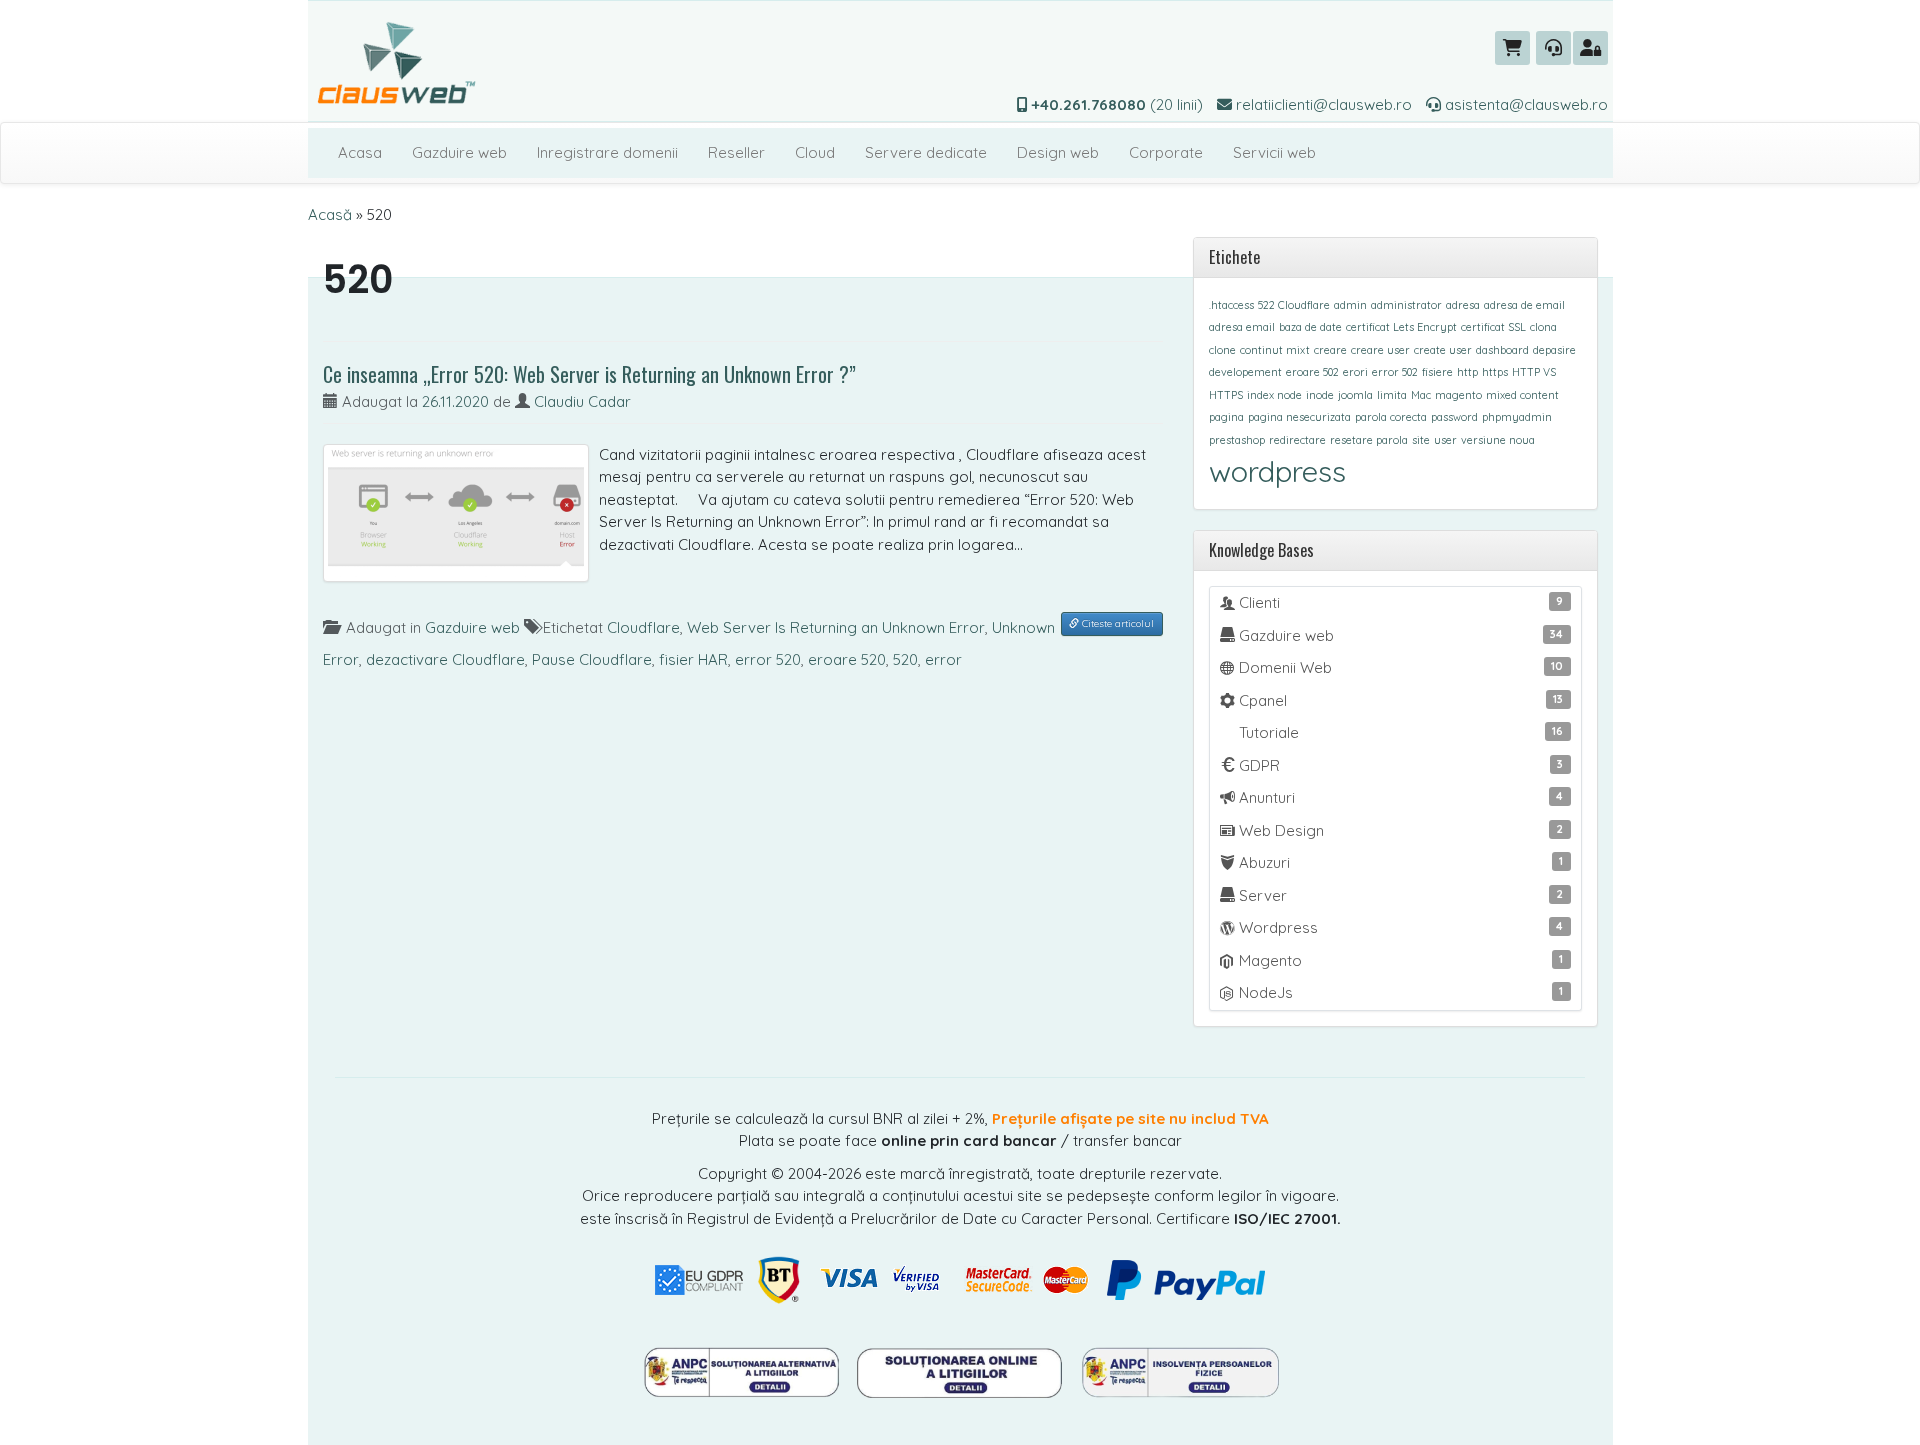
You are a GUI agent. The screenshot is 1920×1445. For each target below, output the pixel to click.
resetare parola (1369, 440)
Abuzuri (1399, 862)
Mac (1421, 395)
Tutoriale (1399, 732)
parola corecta (1391, 417)
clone (1222, 350)
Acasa (360, 152)
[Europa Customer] (962, 1371)
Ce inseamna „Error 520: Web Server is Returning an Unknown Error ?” (589, 374)
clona (1543, 327)
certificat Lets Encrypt (1401, 327)
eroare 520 (847, 659)
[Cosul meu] (1512, 48)
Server (1399, 895)
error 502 (1395, 372)
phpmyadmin (1517, 417)
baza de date (1310, 327)
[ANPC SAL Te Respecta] (743, 1371)
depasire (1554, 350)
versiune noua (1498, 440)
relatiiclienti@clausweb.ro (1322, 104)
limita (1392, 395)
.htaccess (1231, 305)
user (1445, 440)
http (1467, 372)
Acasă (330, 214)
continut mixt (1275, 350)
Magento (1399, 960)
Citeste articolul (1116, 623)
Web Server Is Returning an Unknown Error (836, 627)
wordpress (1277, 471)
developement (1245, 372)
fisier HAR (693, 659)
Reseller (736, 152)
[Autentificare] (1590, 48)
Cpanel (1399, 700)
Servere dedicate (926, 152)
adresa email (1242, 327)
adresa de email (1524, 305)
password (1454, 417)
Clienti (1399, 602)
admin (1350, 305)
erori (1355, 372)
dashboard (1502, 350)
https (1495, 372)
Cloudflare (643, 627)
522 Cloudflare (1294, 305)
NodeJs (1399, 992)
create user (1443, 350)
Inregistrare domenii (607, 152)
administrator (1406, 305)
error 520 (768, 659)
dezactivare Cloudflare (445, 659)
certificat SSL (1493, 327)
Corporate (1166, 152)
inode (1320, 395)
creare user (1380, 350)
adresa (1463, 305)
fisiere (1437, 372)
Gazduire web (459, 152)
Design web (1058, 152)
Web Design (1399, 830)
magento (1458, 395)
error (943, 659)
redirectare (1297, 440)
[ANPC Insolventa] (1180, 1371)
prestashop (1237, 440)
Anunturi (1399, 797)
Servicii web (1274, 152)
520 (905, 659)
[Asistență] (1553, 48)
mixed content (1522, 395)
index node (1274, 395)
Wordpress (1399, 927)
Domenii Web (1399, 667)
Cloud (815, 152)
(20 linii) (1117, 104)
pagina (1226, 417)
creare (1330, 350)
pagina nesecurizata (1299, 417)
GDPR (1399, 765)
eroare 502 (1312, 372)
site (1421, 440)
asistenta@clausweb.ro (1524, 104)
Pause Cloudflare (592, 659)
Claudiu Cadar (582, 401)
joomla (1355, 395)
